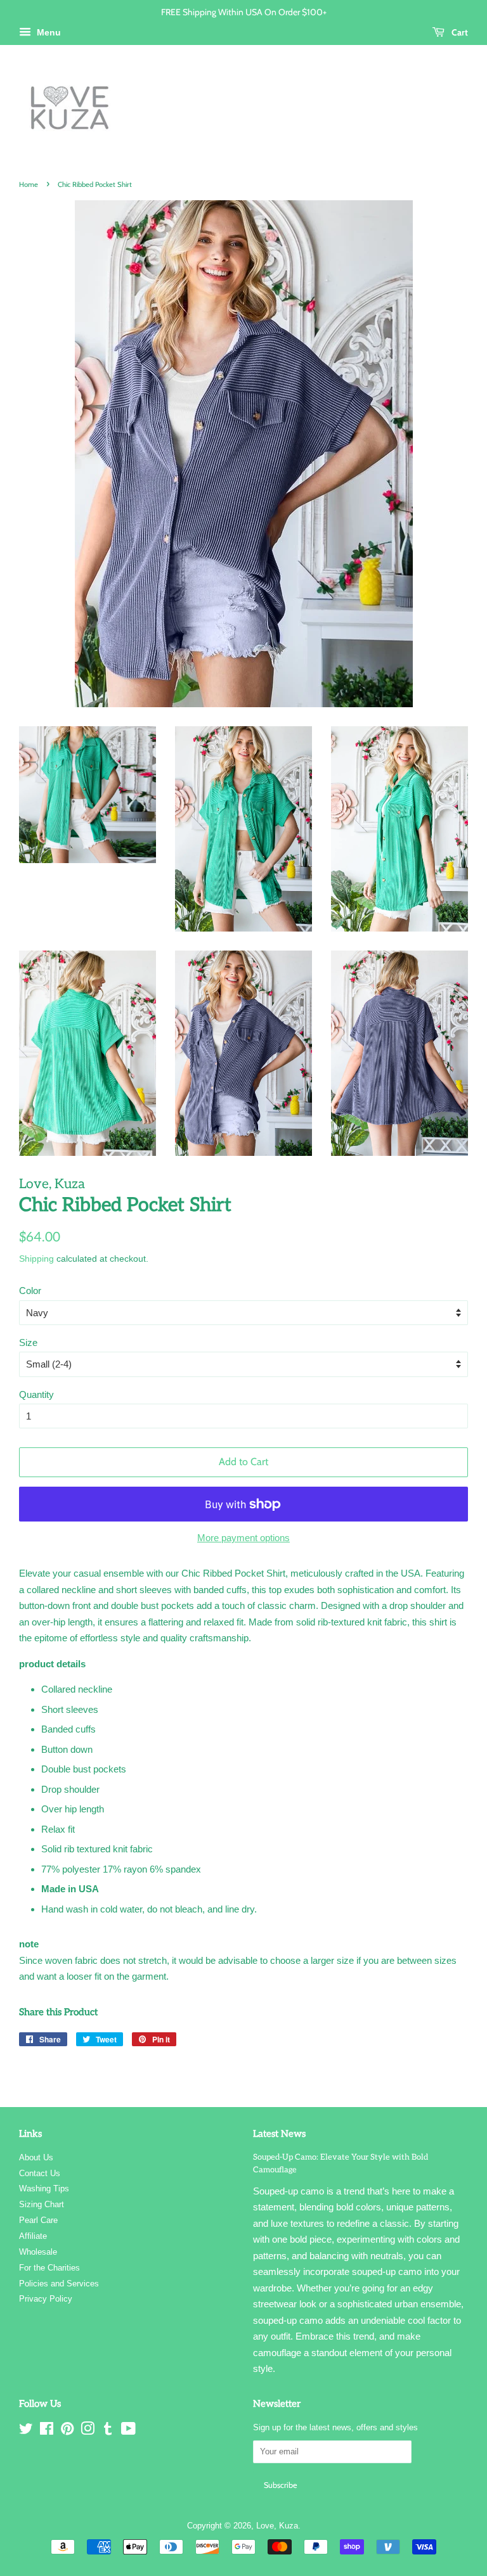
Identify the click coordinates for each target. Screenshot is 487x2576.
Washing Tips (44, 2188)
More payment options (243, 1538)
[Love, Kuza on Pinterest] (67, 2431)
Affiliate (33, 2236)
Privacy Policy (46, 2299)
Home (29, 184)
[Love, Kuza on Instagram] (88, 2431)
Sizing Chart (42, 2204)
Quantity (36, 1394)
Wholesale (38, 2252)
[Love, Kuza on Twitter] (26, 2431)
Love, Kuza (277, 2526)
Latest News (279, 2134)
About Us (36, 2157)
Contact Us (40, 2173)
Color (30, 1291)
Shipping (36, 1259)
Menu (48, 32)
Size (28, 1342)
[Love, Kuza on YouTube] (128, 2431)
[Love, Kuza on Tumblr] (108, 2431)
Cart (459, 32)
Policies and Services (59, 2284)
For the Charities (49, 2268)
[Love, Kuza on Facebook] (47, 2431)
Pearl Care (38, 2220)
